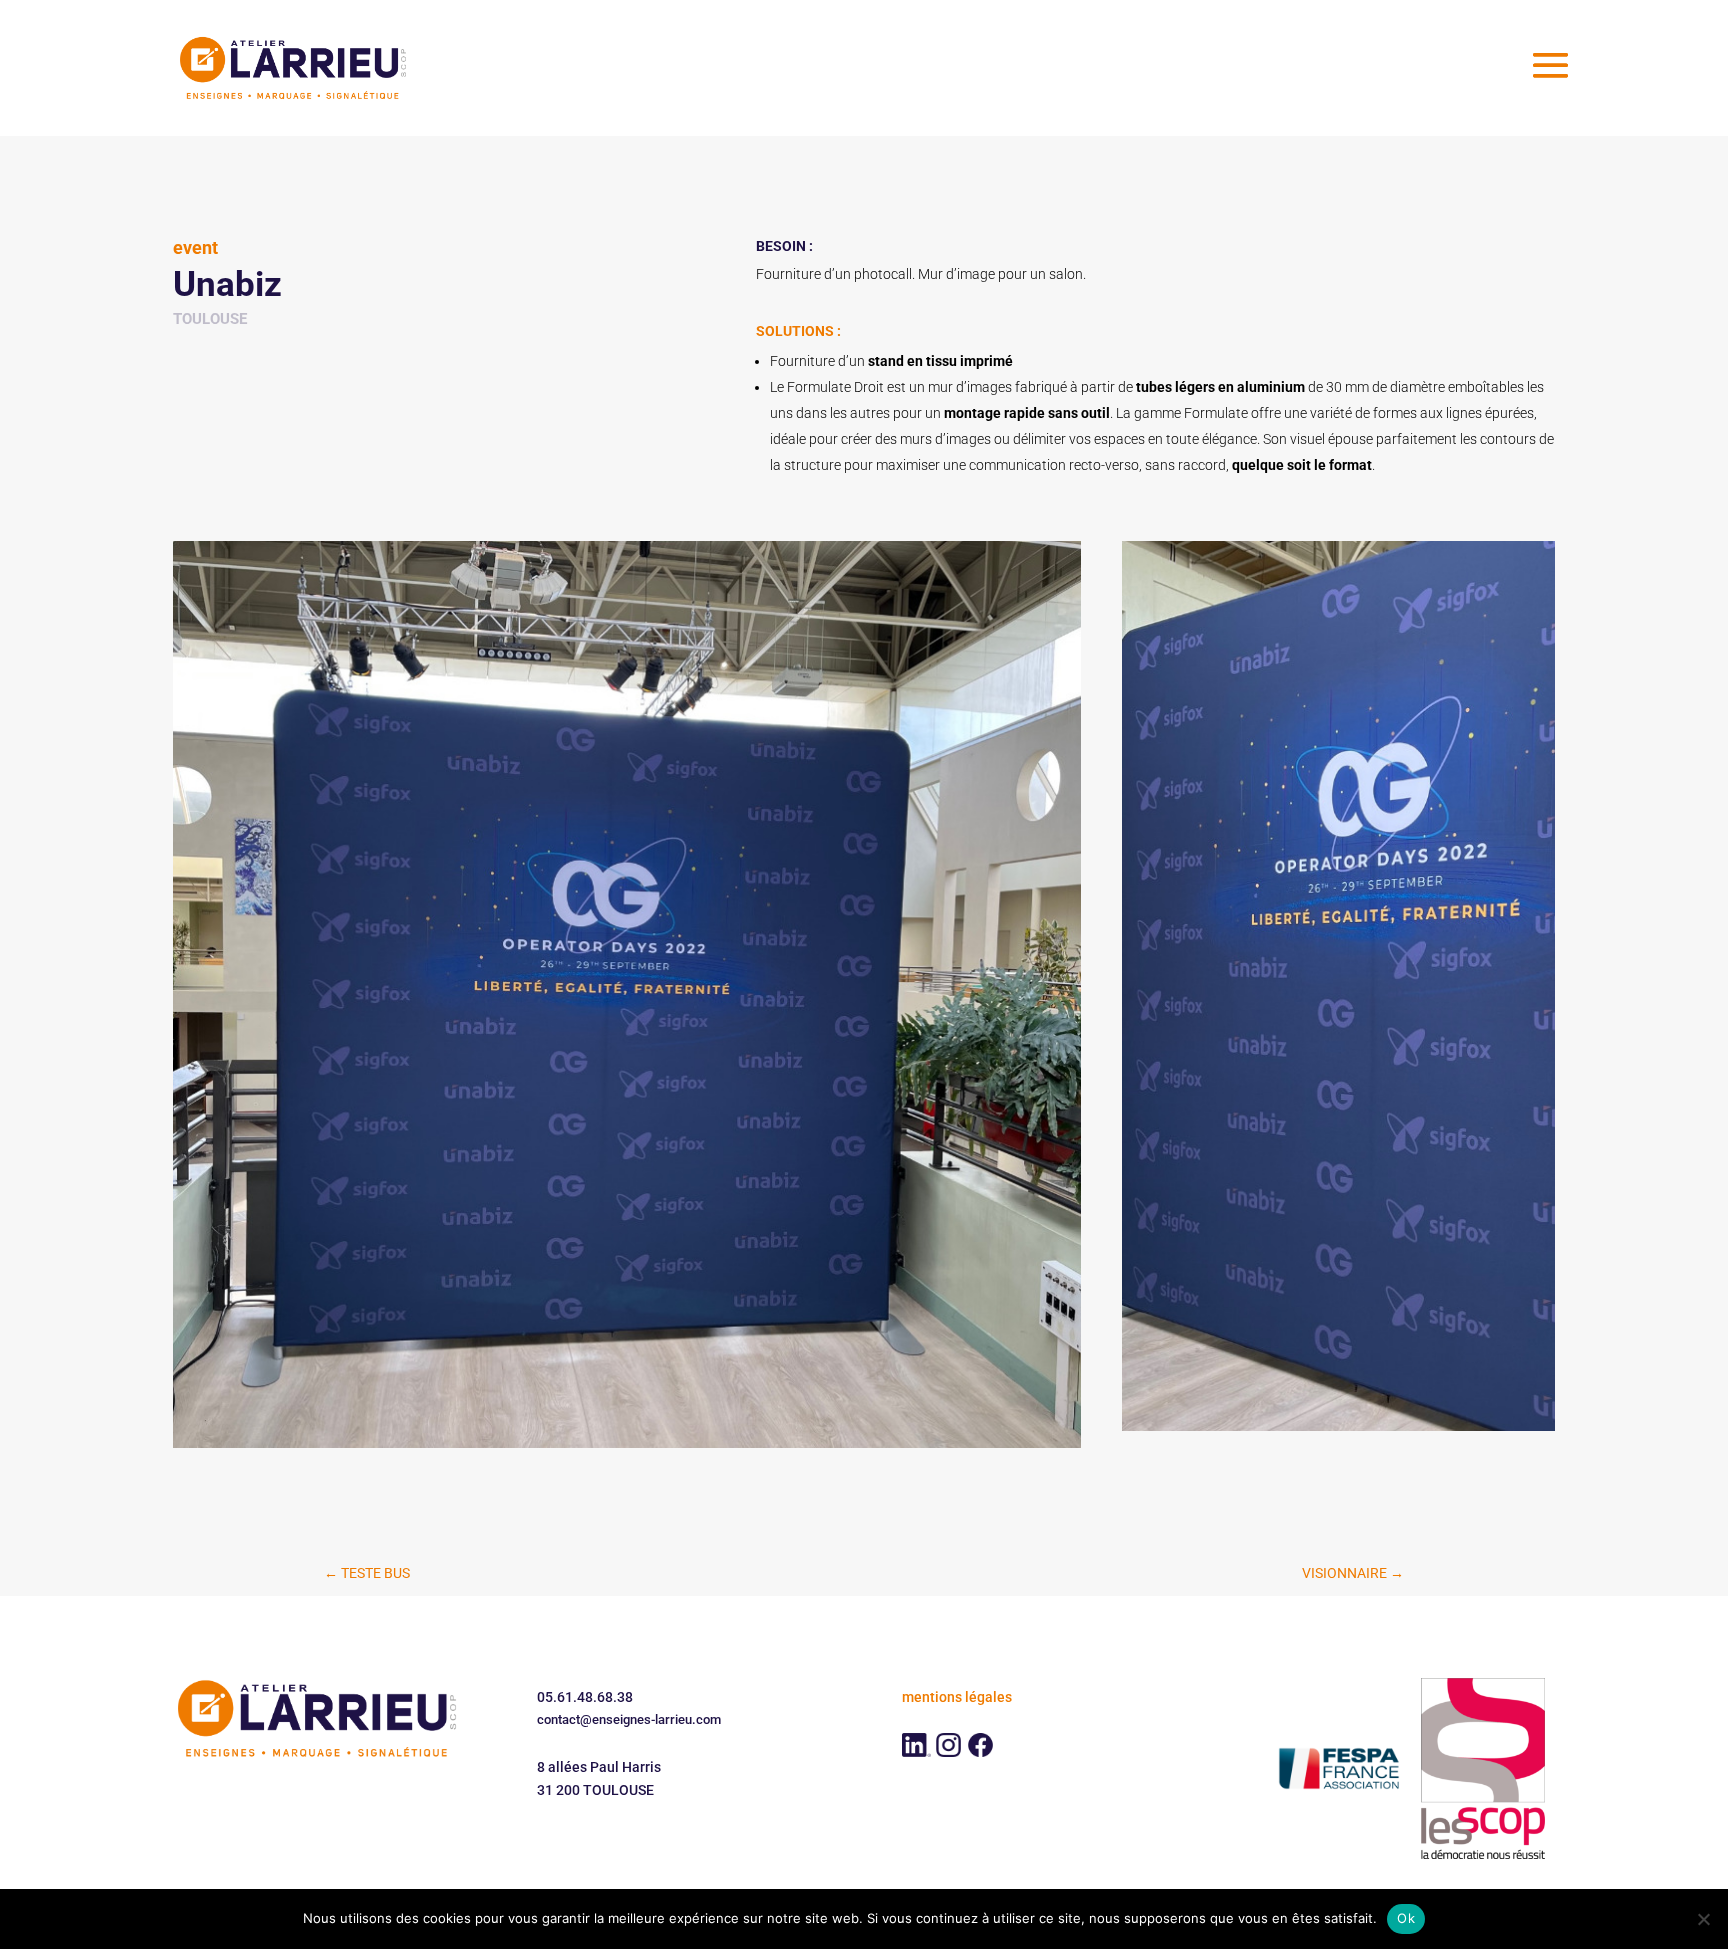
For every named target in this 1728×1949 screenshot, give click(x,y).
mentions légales (957, 1697)
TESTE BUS (367, 1573)
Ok (1406, 1918)
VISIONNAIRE (1353, 1573)
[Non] (1703, 1919)
